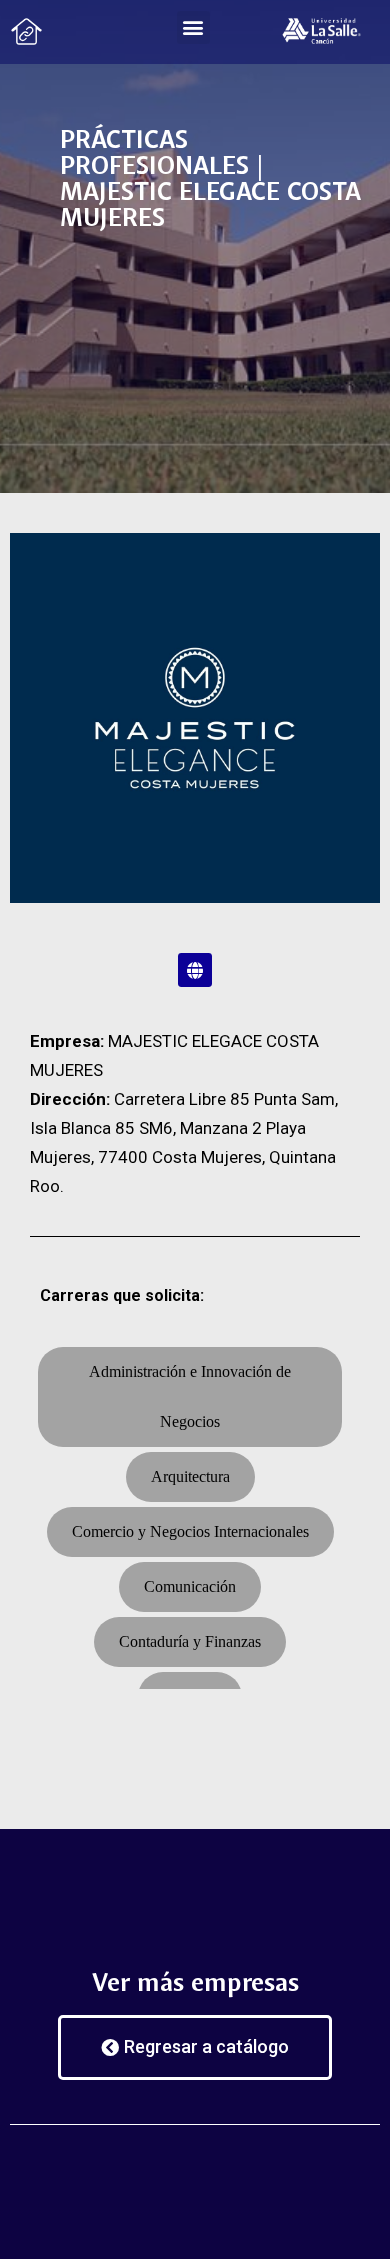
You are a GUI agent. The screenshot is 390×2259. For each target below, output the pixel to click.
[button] (193, 27)
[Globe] (195, 970)
